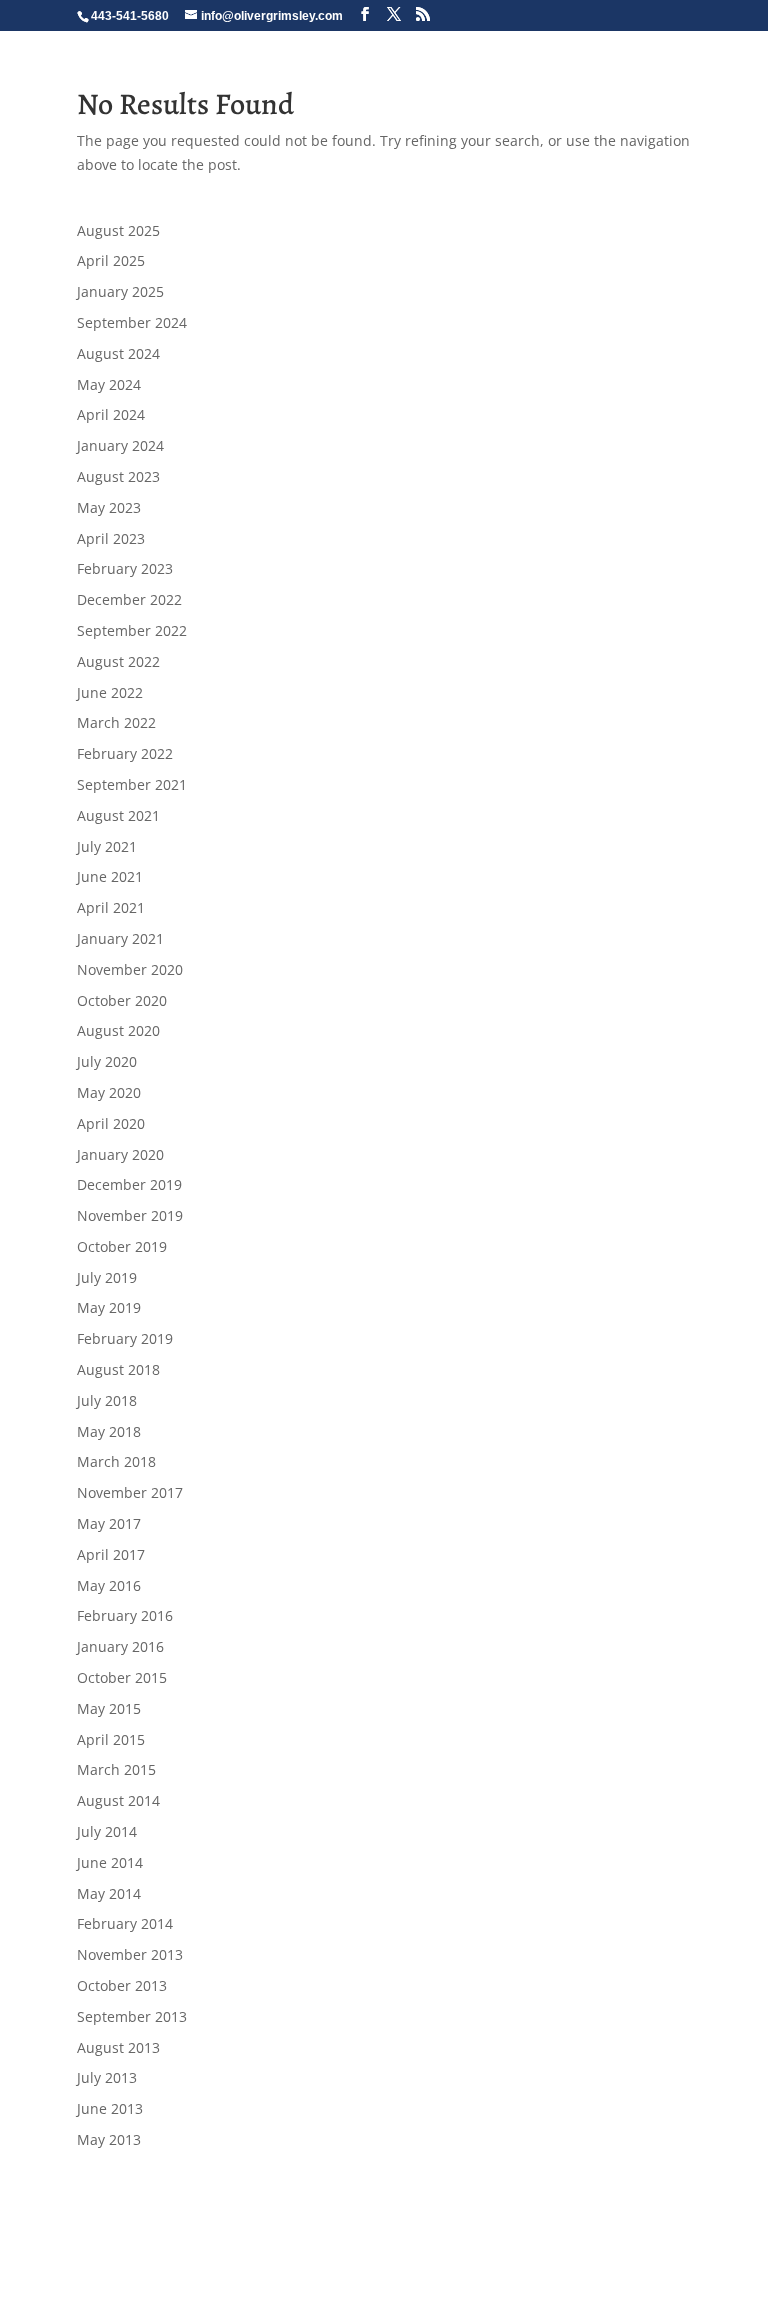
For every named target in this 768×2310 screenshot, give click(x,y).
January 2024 (120, 445)
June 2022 (110, 692)
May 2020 (109, 1092)
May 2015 (109, 1708)
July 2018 (107, 1400)
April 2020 (111, 1123)
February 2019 (125, 1338)
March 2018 (116, 1461)
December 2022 (129, 599)
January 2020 (120, 1154)
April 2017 (111, 1554)
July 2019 (107, 1277)
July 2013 (107, 2077)
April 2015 (111, 1739)
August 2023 (118, 476)
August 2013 (118, 2047)
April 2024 (111, 414)
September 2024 (132, 322)
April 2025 (111, 260)
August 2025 (118, 230)
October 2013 (122, 1985)
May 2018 (109, 1431)
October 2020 (122, 1000)
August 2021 (118, 815)
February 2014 (125, 1923)
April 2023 (111, 538)
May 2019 (109, 1307)
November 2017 (130, 1492)
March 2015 (116, 1769)
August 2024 (118, 353)
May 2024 (109, 384)
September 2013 (132, 2016)
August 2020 (118, 1030)
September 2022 (132, 630)
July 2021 (107, 846)
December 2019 (129, 1184)
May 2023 (109, 507)
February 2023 (125, 568)
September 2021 (132, 784)
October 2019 (122, 1246)
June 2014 (110, 1862)
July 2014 (107, 1831)
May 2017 (109, 1523)
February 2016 (125, 1615)
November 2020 (130, 969)
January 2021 (120, 938)
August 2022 (118, 661)
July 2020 (107, 1061)
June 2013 (110, 2108)
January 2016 (120, 1646)
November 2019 (130, 1215)
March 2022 (116, 722)
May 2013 (109, 2139)
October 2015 (122, 1677)
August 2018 (118, 1369)
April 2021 (111, 907)
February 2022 (125, 753)
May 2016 (109, 1585)
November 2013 (130, 1954)
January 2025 (120, 291)
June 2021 (110, 876)
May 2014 (109, 1893)
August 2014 (118, 1800)
